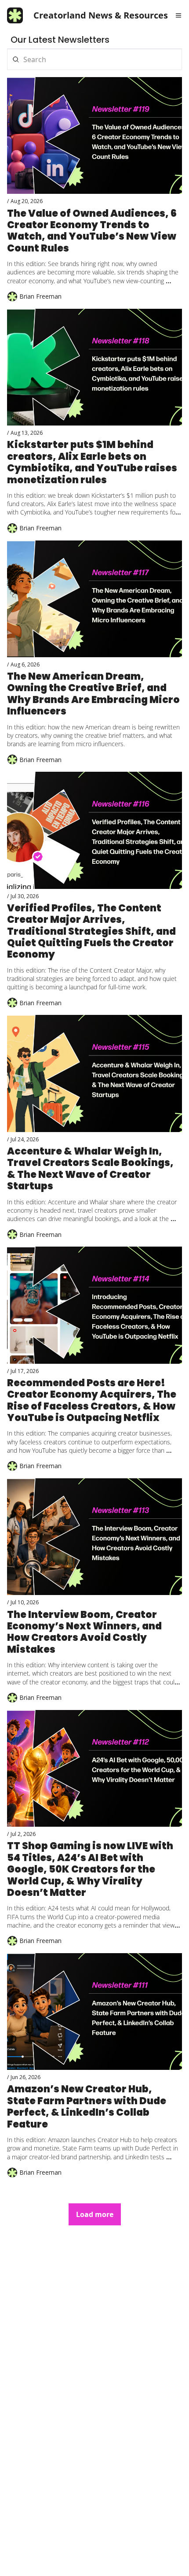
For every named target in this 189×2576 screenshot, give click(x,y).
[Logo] (15, 15)
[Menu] (178, 15)
